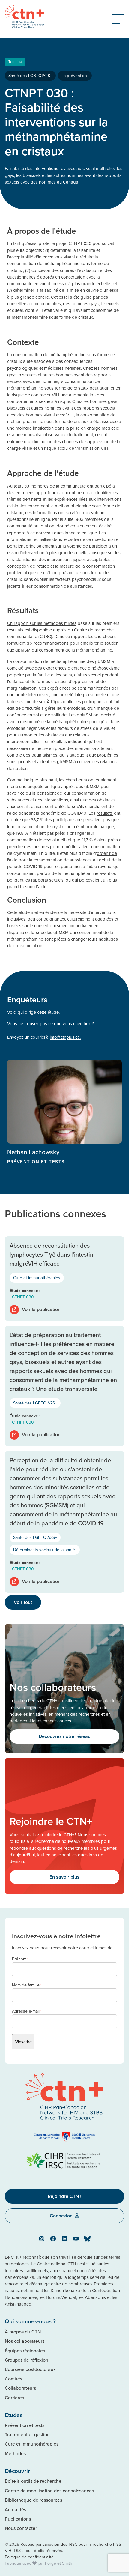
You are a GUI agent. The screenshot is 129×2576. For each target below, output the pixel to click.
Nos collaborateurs (25, 2341)
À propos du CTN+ (24, 2332)
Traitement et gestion (27, 2434)
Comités (13, 2379)
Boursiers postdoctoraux (30, 2369)
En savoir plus (64, 1877)
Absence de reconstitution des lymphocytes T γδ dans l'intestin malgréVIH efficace (51, 1254)
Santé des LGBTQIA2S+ (30, 76)
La (10, 661)
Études (14, 2415)
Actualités (15, 2509)
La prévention (75, 76)
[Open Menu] (118, 19)
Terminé (15, 61)
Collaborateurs (20, 2388)
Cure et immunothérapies (37, 1278)
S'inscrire (23, 2042)
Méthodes (15, 2453)
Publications (18, 2519)
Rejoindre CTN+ (65, 2196)
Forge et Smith (59, 2563)
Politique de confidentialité (29, 2557)
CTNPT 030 (23, 1297)
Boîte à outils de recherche (33, 2481)
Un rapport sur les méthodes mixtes (42, 623)
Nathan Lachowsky (33, 1152)
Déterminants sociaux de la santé (45, 1550)
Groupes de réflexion (27, 2360)
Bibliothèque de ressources (33, 2500)
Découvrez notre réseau (65, 1736)
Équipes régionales (25, 2351)
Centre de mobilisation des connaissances (49, 2491)
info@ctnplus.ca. (65, 1037)
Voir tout (23, 1602)
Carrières (14, 2398)
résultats (105, 813)
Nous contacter (21, 2528)
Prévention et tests (25, 2425)
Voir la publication (41, 1309)
